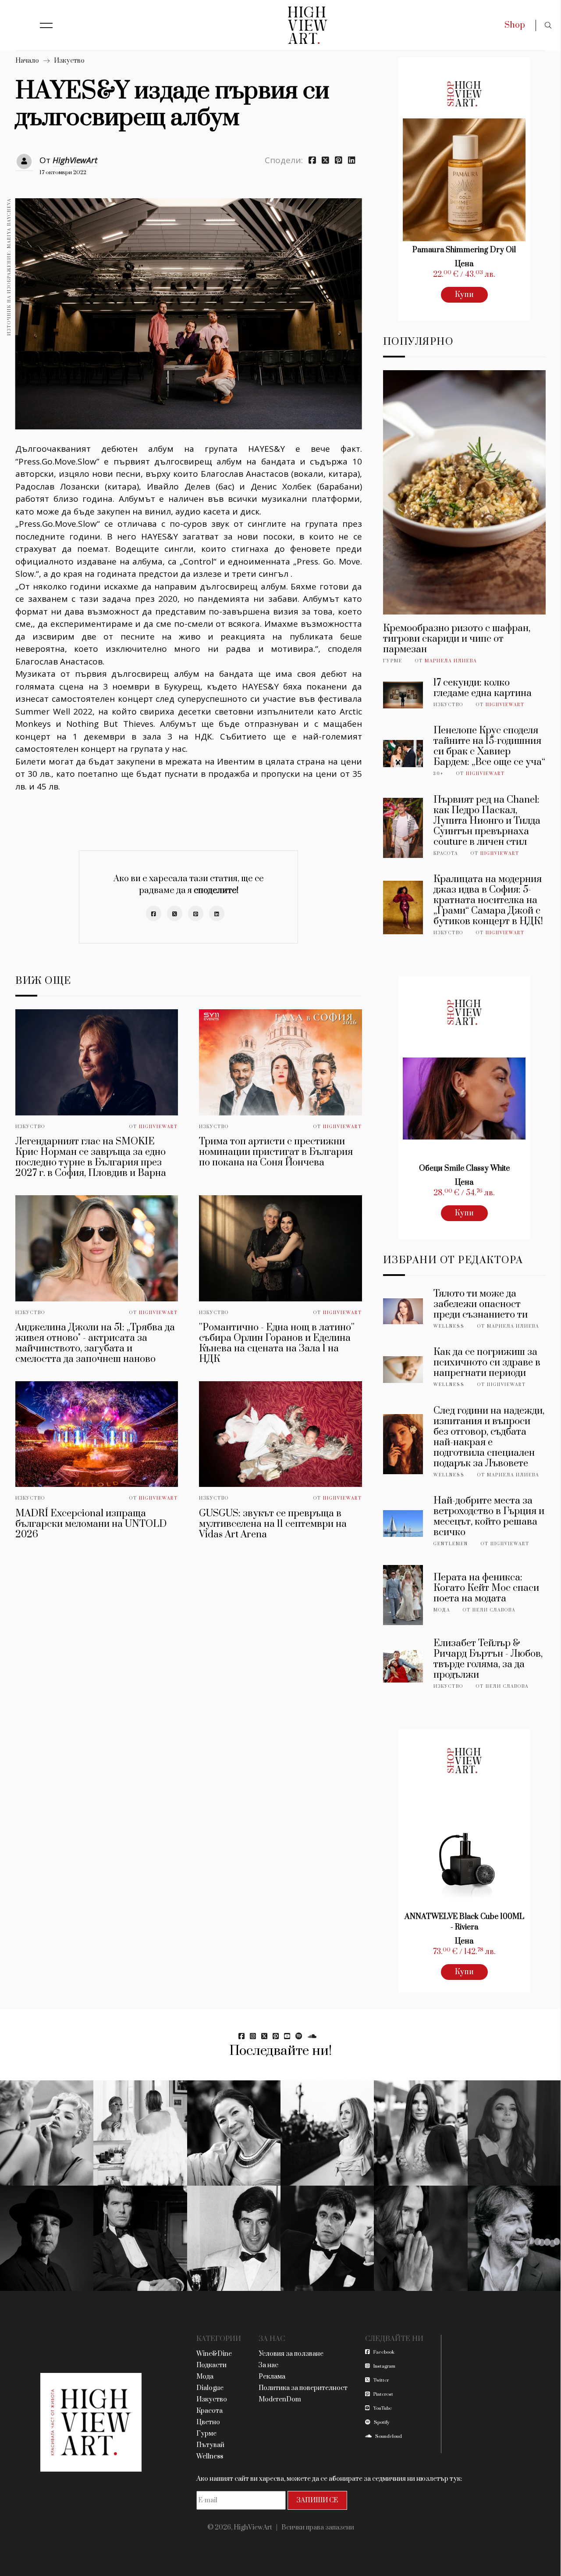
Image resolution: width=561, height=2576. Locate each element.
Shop (515, 25)
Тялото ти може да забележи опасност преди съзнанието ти (481, 1304)
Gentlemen (451, 1544)
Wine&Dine (214, 2354)
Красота (446, 854)
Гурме (393, 661)
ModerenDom (280, 2399)
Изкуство (69, 61)
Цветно (208, 2422)
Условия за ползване (291, 2354)
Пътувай (210, 2445)
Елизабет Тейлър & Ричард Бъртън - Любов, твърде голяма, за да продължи (488, 1659)
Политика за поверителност (303, 2388)
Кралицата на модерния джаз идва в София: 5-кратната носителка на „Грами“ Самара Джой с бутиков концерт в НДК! (488, 900)
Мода (442, 1610)
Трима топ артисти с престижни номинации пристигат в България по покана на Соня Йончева (276, 1152)
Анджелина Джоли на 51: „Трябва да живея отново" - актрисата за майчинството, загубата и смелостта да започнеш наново (95, 1343)
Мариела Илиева (451, 661)
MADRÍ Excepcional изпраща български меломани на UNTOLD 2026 (91, 1524)
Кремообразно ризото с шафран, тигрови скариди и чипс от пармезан (457, 639)
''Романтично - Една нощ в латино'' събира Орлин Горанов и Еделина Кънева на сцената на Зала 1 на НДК (277, 1343)
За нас (268, 2365)
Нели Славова (494, 1610)
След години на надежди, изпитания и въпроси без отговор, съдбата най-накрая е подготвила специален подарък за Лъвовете (489, 1437)
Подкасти (211, 2365)
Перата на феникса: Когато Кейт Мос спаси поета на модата (486, 1588)
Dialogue (210, 2388)
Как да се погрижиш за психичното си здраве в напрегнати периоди (487, 1363)
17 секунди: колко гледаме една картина (483, 688)
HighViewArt (75, 160)
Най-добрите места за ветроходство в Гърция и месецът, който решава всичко (489, 1517)
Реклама (272, 2377)
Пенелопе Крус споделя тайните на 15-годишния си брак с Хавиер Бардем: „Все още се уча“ (489, 746)
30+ (439, 774)
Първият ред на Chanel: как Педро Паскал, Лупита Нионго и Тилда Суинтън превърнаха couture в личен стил (487, 821)
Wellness (449, 1326)
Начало (27, 61)
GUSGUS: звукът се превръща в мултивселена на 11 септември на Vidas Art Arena (273, 1524)
